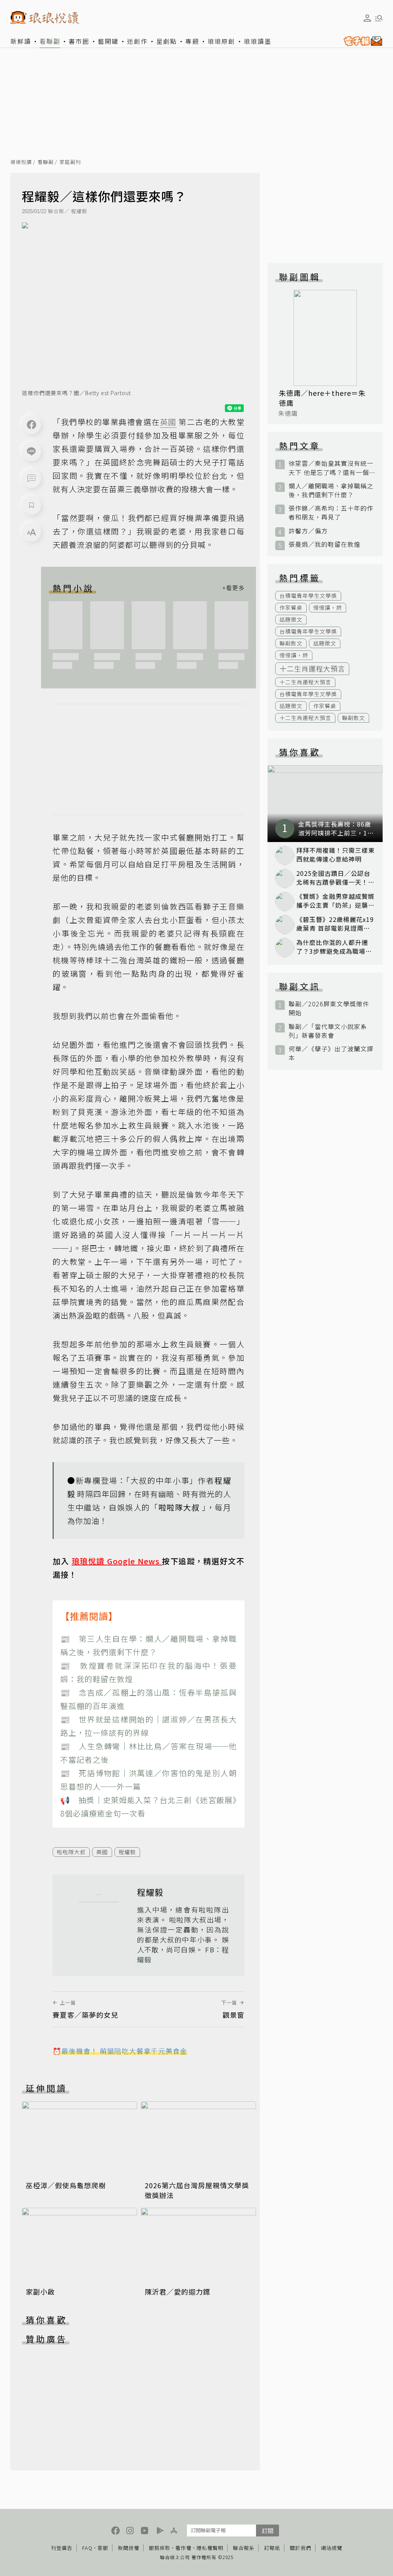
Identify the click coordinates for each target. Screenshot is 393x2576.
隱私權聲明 (210, 2548)
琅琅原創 (221, 41)
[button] (31, 478)
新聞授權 (129, 2548)
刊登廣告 (62, 2548)
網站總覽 (332, 2548)
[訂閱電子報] (361, 41)
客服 (103, 2548)
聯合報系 (244, 2548)
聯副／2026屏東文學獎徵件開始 (329, 1008)
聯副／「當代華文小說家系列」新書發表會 (328, 1031)
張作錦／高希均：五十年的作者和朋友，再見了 (331, 513)
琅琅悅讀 (21, 162)
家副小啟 (40, 2291)
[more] (233, 588)
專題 (192, 41)
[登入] (367, 18)
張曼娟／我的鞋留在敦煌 (324, 544)
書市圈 (79, 41)
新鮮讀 (21, 41)
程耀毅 (79, 211)
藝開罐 (108, 41)
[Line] (31, 452)
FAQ (87, 2548)
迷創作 (137, 41)
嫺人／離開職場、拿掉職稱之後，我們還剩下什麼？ (331, 490)
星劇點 (167, 41)
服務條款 (160, 2548)
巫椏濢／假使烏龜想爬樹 (66, 2185)
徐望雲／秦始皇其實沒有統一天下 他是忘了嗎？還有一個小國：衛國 (331, 468)
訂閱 (268, 2531)
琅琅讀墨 (258, 41)
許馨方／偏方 (308, 531)
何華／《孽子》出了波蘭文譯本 (331, 1053)
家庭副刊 (70, 162)
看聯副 (50, 41)
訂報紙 (272, 2548)
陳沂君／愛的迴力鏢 (178, 2291)
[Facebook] (31, 425)
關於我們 (301, 2548)
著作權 (183, 2548)
